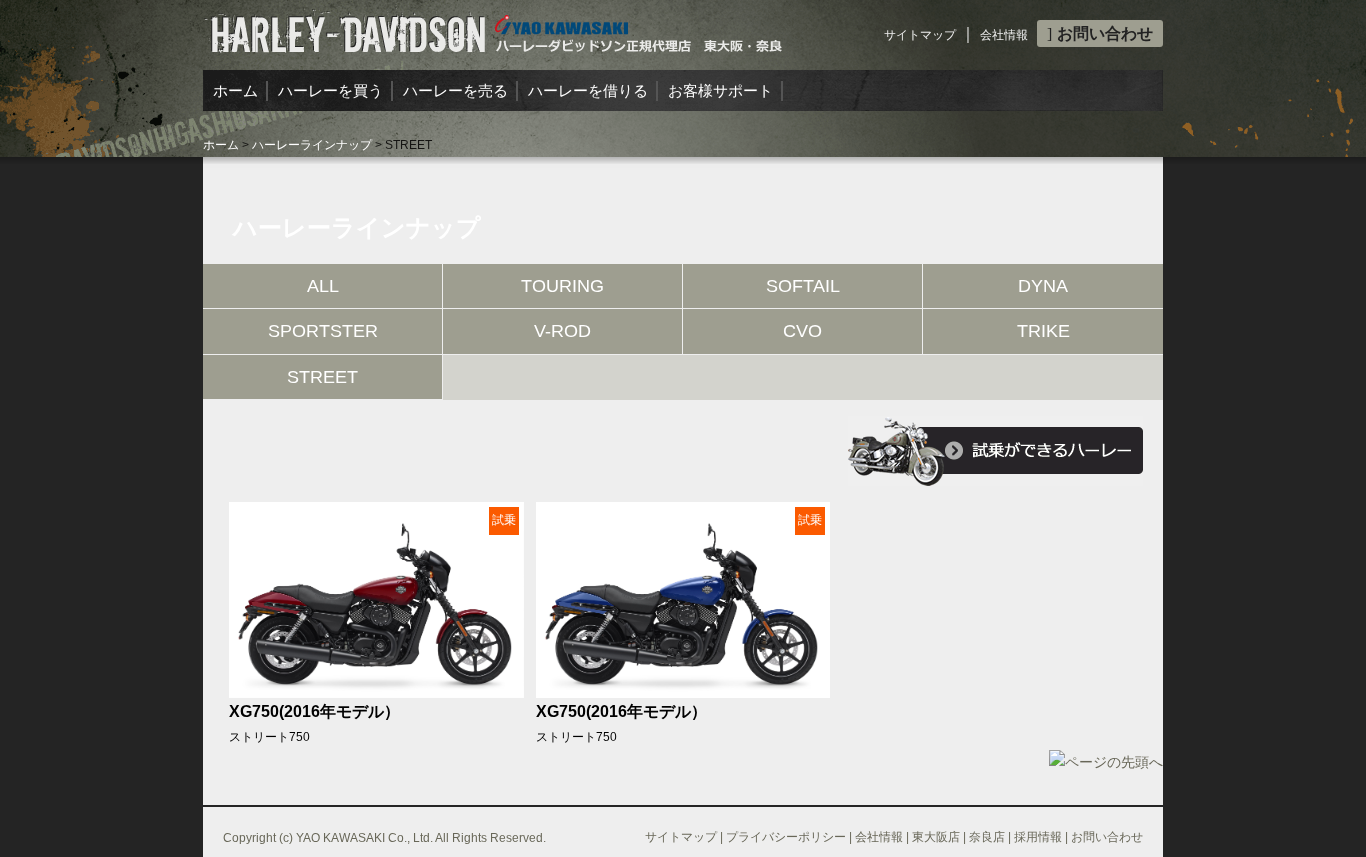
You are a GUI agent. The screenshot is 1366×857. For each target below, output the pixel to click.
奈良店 (987, 837)
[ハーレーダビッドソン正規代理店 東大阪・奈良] (493, 25)
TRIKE (1043, 331)
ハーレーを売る (455, 90)
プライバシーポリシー (786, 837)
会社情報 (1004, 35)
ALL (323, 286)
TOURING (562, 286)
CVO (802, 331)
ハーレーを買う (330, 90)
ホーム (235, 90)
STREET (322, 377)
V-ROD (562, 331)
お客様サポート (720, 90)
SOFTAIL (803, 286)
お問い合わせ (1105, 33)
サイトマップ (920, 35)
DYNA (1043, 286)
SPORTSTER (323, 331)
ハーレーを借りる (588, 90)
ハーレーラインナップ (312, 145)
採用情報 (1038, 837)
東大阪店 (936, 837)
